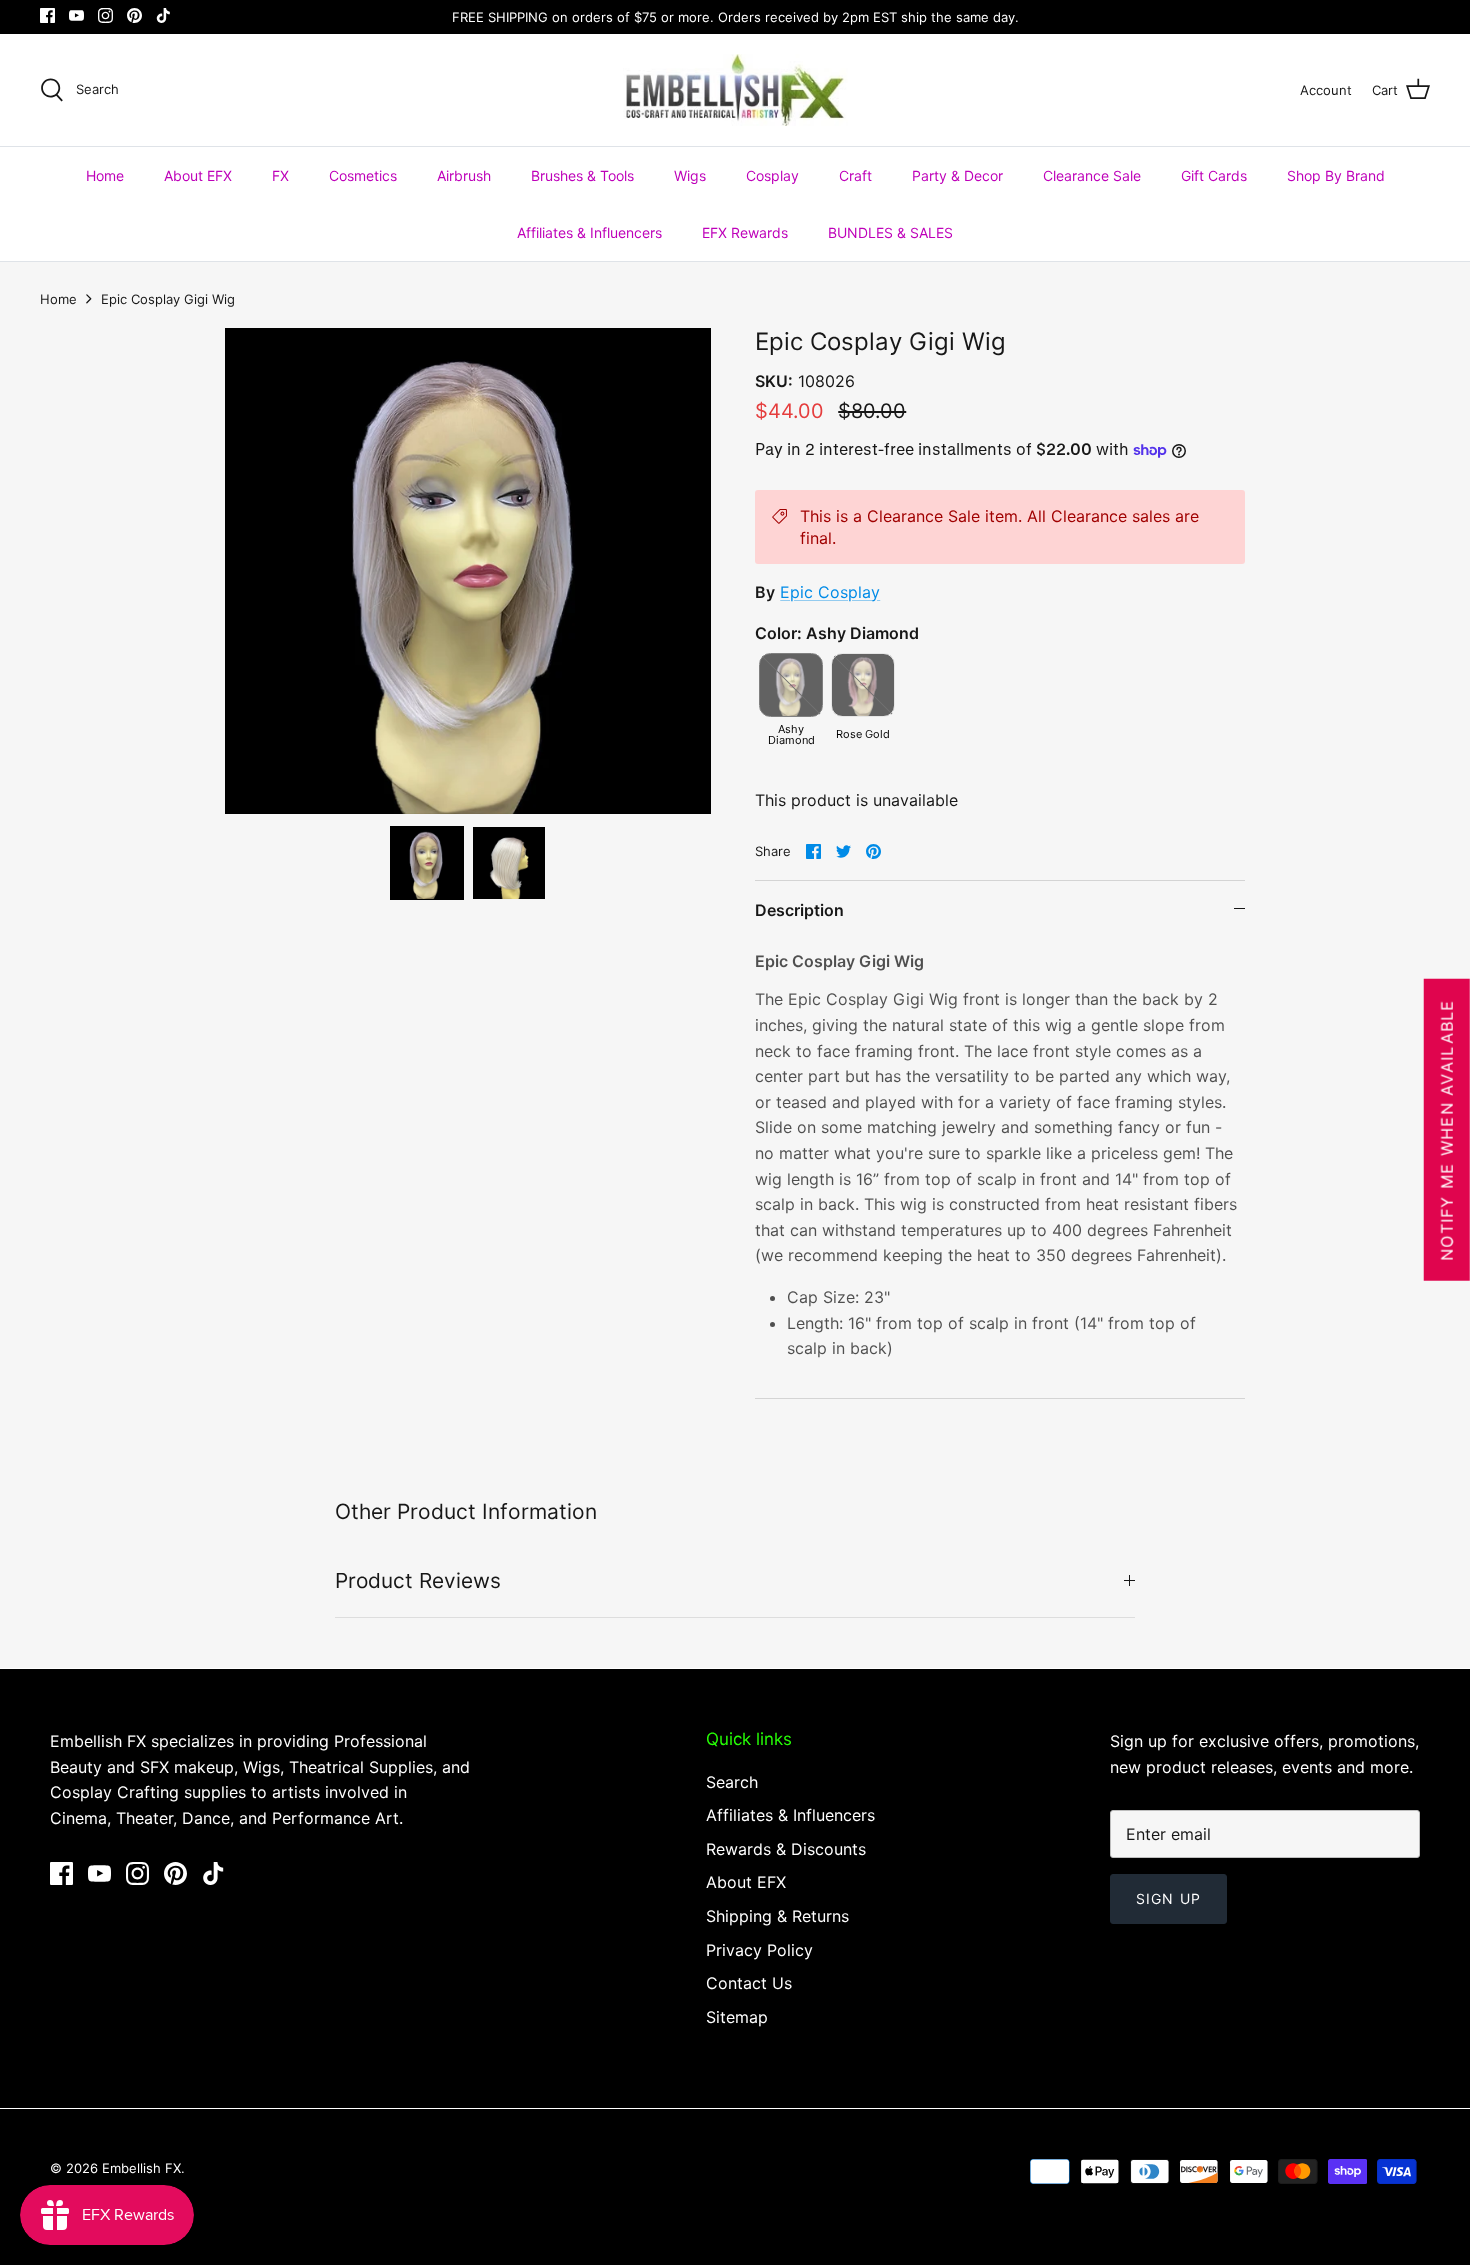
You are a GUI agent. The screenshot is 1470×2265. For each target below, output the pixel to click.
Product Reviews (418, 1580)
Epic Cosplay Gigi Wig (168, 299)
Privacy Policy (759, 1950)
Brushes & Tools (582, 175)
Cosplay (772, 175)
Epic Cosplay (830, 592)
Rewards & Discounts (786, 1849)
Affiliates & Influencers (589, 232)
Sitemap (737, 2017)
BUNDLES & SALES (890, 232)
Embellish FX (141, 2168)
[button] (427, 863)
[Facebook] (47, 15)
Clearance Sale (1092, 175)
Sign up (1168, 1898)
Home (105, 175)
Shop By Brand (1336, 175)
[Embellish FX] (735, 90)
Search (732, 1782)
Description (799, 910)
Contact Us (749, 1983)
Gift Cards (1214, 175)
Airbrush (464, 175)
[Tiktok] (163, 15)
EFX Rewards (745, 232)
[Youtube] (76, 15)
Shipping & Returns (777, 1916)
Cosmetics (363, 175)
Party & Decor (957, 175)
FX (280, 175)
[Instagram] (105, 15)
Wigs (690, 175)
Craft (855, 175)
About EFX (198, 175)
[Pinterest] (134, 15)
